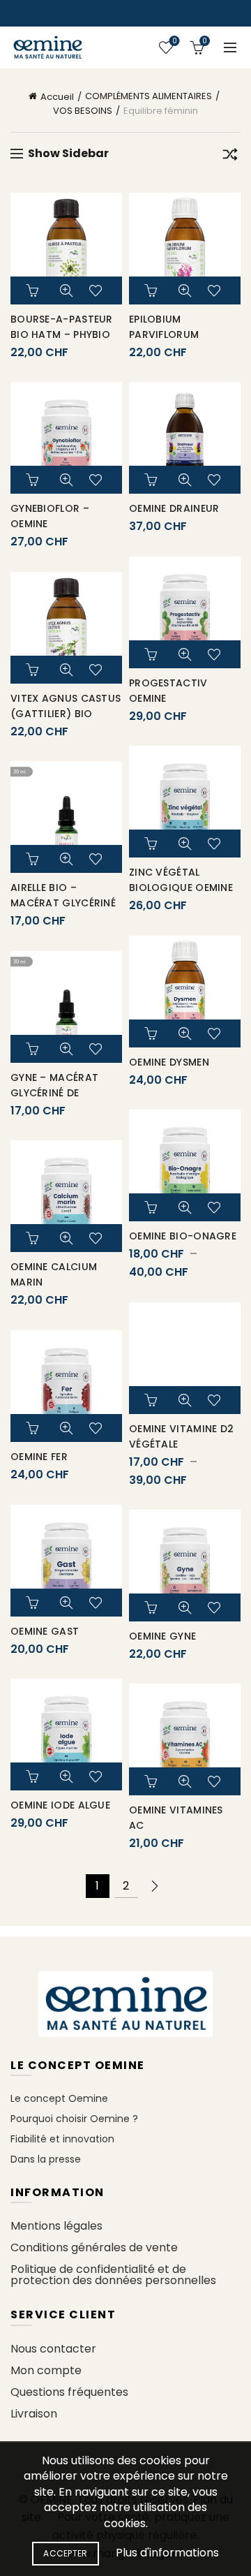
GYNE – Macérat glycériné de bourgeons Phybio (62, 1093)
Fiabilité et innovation (62, 2139)
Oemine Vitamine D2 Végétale (181, 1436)
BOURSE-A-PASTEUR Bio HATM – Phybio (62, 327)
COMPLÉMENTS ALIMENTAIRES (149, 96)
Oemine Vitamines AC (176, 1818)
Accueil (57, 97)
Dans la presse (46, 2159)
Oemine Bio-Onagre (183, 1236)
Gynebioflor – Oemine (50, 516)
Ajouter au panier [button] (34, 290)
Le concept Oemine (59, 2098)
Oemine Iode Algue (60, 1805)
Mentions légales (56, 2226)
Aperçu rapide (66, 290)
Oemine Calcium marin (54, 1274)
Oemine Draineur (174, 508)
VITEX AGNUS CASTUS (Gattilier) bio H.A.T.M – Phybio (66, 714)
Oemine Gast (45, 1631)
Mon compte (46, 2370)
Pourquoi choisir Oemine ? (74, 2119)
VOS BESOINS (83, 111)
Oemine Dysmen (169, 1062)
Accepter (65, 2553)
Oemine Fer (39, 1457)
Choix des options (153, 1207)
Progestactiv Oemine (168, 691)
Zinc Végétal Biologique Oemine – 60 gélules (181, 888)
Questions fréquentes (69, 2392)
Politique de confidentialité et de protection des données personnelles (113, 2275)
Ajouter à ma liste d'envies (98, 290)
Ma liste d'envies (174, 42)
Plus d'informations (167, 2553)
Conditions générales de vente (94, 2247)
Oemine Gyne (162, 1636)
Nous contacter (53, 2349)
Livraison (34, 2414)
